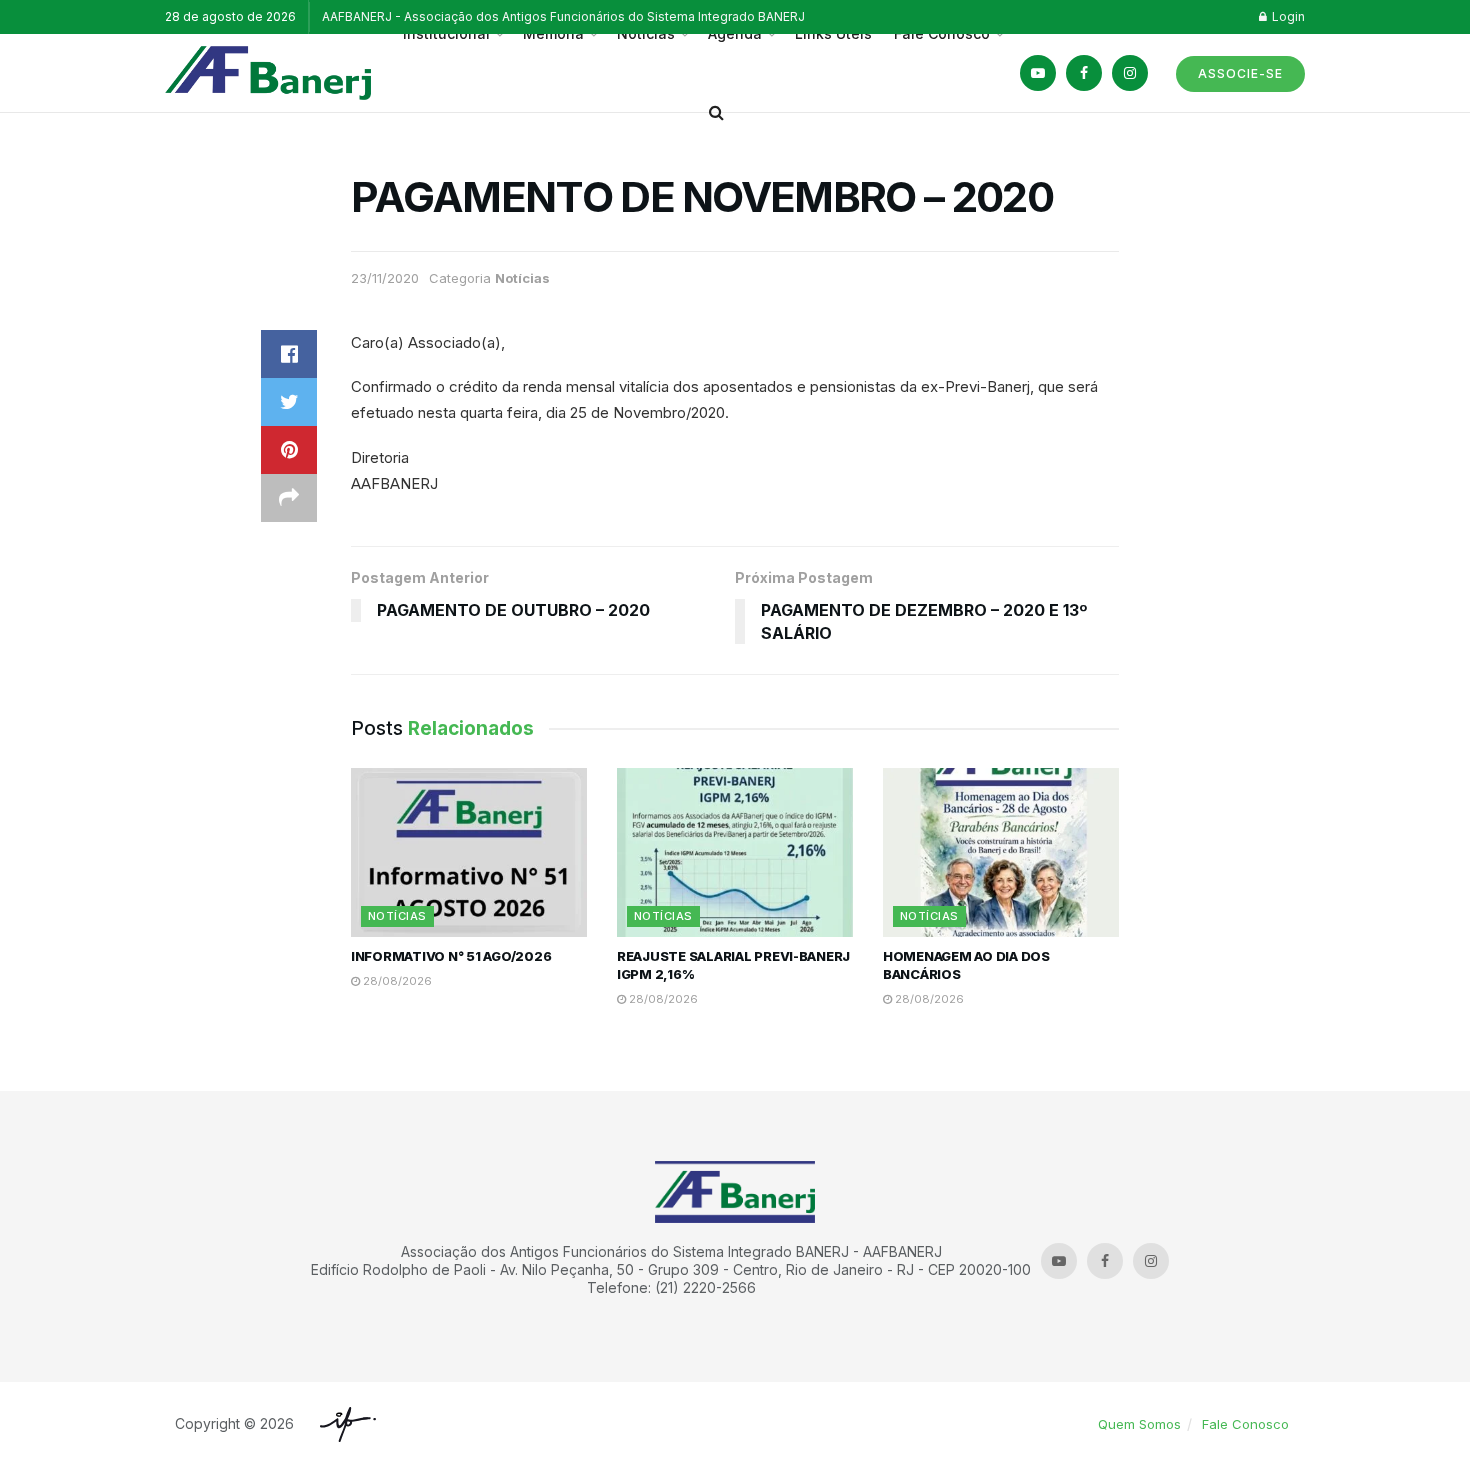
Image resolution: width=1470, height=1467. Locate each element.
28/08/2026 (396, 981)
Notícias (522, 278)
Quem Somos (1139, 1424)
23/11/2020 (385, 278)
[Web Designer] (343, 1424)
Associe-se (1240, 73)
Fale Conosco (1245, 1424)
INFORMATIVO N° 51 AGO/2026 (451, 956)
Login (1287, 16)
